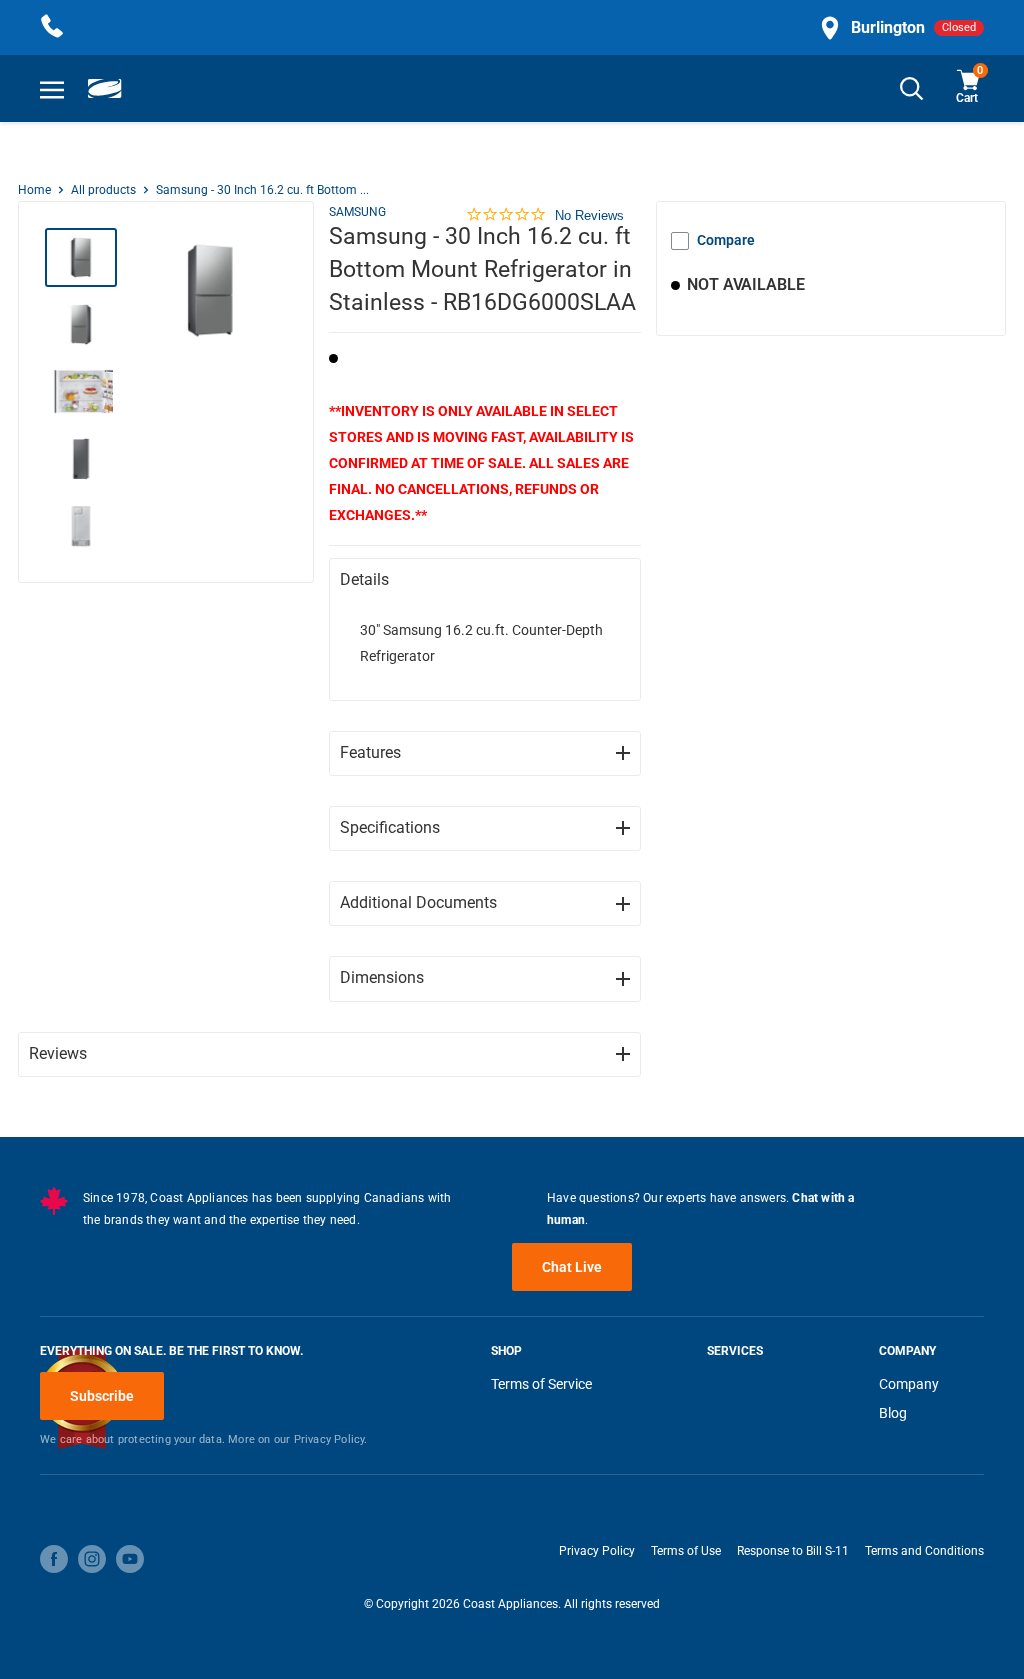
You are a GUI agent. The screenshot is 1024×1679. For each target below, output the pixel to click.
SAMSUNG (357, 212)
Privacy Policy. (331, 1439)
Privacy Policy (597, 1551)
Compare (726, 240)
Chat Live (572, 1267)
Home (34, 190)
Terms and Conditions (924, 1551)
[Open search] (912, 88)
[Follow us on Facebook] (54, 1559)
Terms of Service (541, 1384)
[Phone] (52, 27)
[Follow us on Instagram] (92, 1559)
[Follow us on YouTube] (130, 1559)
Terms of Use (686, 1551)
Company (909, 1384)
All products (103, 190)
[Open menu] (52, 89)
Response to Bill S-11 (793, 1551)
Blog (893, 1413)
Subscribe (102, 1396)
